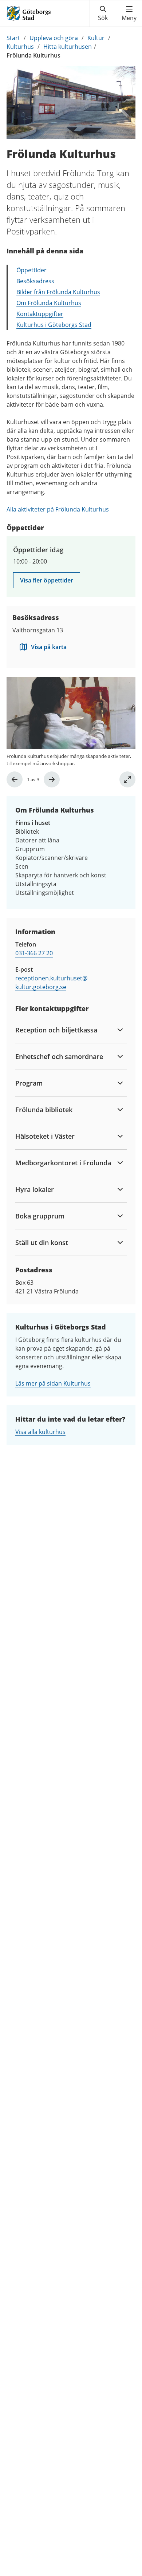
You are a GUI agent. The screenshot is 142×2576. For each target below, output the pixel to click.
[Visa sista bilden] (15, 779)
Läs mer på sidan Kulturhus (53, 1383)
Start (13, 38)
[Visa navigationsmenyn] (129, 13)
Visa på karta (49, 647)
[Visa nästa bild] (52, 779)
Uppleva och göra (54, 38)
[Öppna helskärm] (127, 779)
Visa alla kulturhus (40, 1432)
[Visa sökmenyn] (103, 13)
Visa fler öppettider (47, 580)
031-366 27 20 (34, 953)
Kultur (96, 38)
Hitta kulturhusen (68, 47)
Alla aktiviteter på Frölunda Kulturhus (58, 509)
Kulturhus (20, 47)
